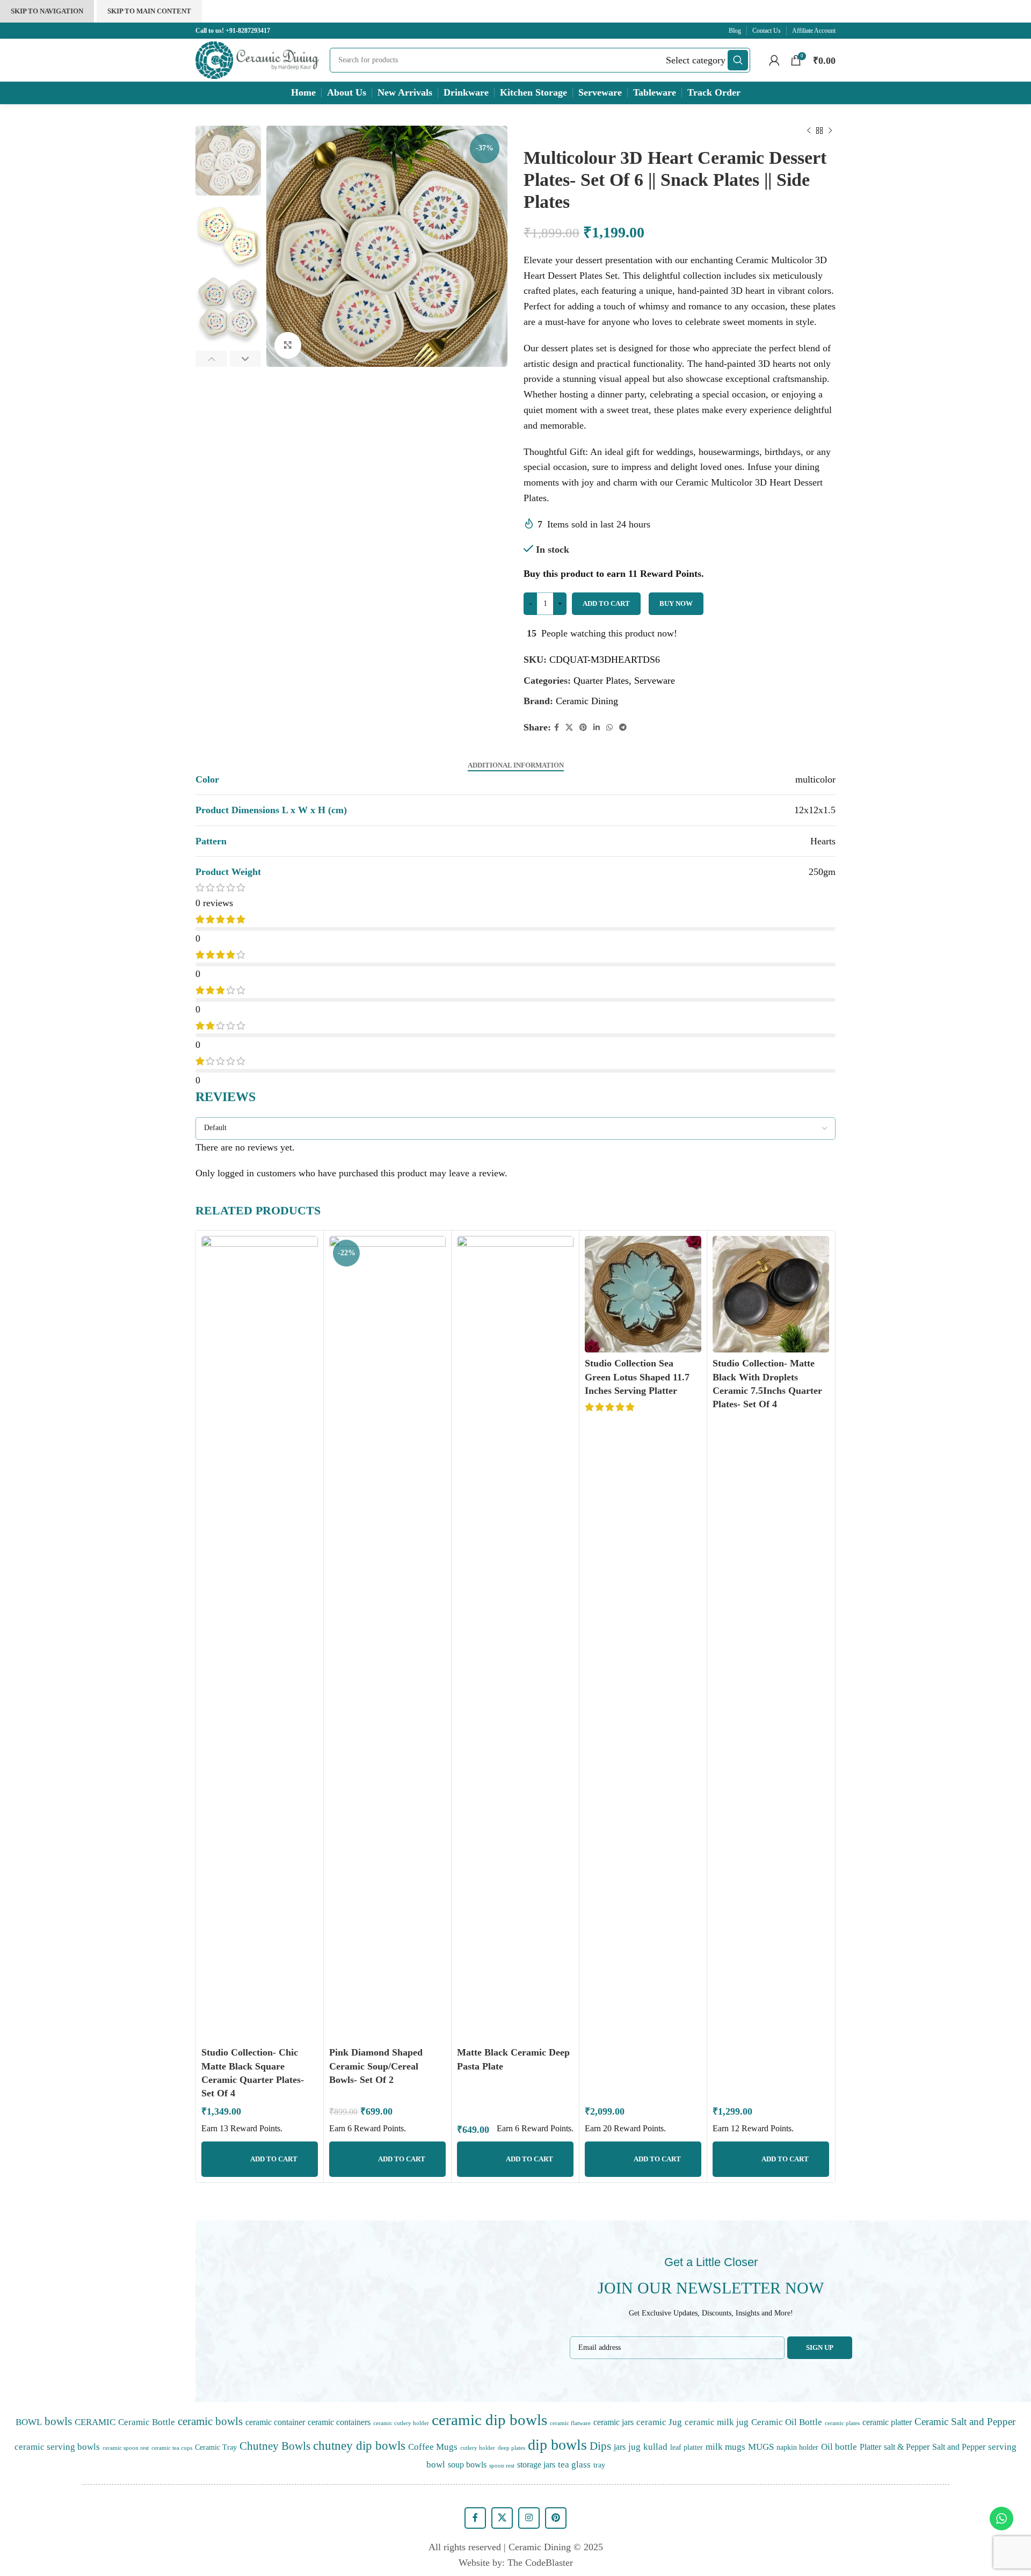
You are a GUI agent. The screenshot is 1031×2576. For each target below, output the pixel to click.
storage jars (536, 2465)
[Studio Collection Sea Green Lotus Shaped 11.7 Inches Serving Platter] (643, 1294)
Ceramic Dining (587, 701)
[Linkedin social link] (597, 728)
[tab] (516, 765)
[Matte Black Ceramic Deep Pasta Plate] (515, 1639)
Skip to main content (149, 11)
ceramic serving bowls (57, 2447)
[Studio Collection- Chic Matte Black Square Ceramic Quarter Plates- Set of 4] (260, 1639)
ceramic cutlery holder (401, 2423)
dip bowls (557, 2445)
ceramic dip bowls (489, 2420)
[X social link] (569, 728)
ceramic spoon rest (126, 2448)
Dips (600, 2446)
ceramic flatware (570, 2423)
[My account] (774, 60)
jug (634, 2447)
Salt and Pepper (959, 2447)
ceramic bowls (210, 2421)
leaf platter (687, 2447)
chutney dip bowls (359, 2446)
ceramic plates (842, 2423)
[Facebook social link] (557, 728)
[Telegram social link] (623, 728)
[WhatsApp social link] (609, 728)
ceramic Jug (659, 2422)
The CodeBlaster (540, 2563)
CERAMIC (95, 2422)
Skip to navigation (47, 11)
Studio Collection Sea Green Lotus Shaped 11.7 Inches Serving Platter (637, 1377)
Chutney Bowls (275, 2446)
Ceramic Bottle (147, 2422)
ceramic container (275, 2422)
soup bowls (467, 2465)
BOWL (29, 2422)
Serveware (655, 681)
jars (620, 2447)
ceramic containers (339, 2422)
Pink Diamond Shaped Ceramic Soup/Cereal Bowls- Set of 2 (376, 2066)
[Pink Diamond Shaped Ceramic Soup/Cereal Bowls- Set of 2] (387, 1639)
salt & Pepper (907, 2447)
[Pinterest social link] (583, 728)
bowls (58, 2421)
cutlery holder (478, 2448)
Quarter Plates (601, 681)
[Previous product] (809, 131)
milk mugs (725, 2447)
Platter (870, 2447)
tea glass (574, 2464)
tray (599, 2465)
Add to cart (606, 603)
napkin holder (797, 2447)
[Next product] (830, 131)
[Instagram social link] (529, 2518)
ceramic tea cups (172, 2448)
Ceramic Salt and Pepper (965, 2422)
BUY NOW (676, 603)
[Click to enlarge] (288, 345)
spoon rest (502, 2466)
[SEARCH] (738, 60)
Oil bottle (839, 2447)
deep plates (511, 2448)
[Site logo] (257, 59)
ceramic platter (887, 2422)
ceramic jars (613, 2422)
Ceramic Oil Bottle (787, 2422)
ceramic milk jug (717, 2422)
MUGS (761, 2447)
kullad (655, 2447)
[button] (264, 247)
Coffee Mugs (433, 2447)
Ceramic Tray (216, 2447)
